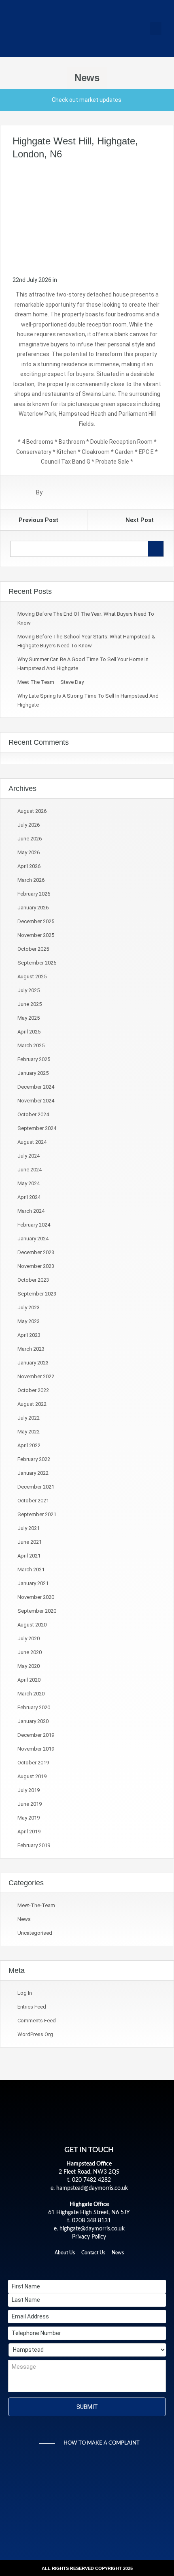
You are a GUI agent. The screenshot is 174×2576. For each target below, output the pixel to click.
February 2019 (34, 1845)
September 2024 (37, 1128)
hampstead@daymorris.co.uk (92, 2188)
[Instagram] (103, 2266)
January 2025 (33, 1073)
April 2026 (29, 866)
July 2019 (29, 1790)
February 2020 (34, 1707)
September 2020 (37, 1611)
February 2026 (34, 894)
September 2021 (37, 1514)
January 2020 (33, 1721)
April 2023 (29, 1335)
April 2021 (29, 1556)
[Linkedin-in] (89, 2266)
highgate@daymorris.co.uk (92, 2229)
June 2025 (30, 1004)
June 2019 (30, 1804)
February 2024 (34, 1225)
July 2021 (29, 1528)
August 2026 (32, 811)
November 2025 (36, 935)
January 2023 (33, 1363)
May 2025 (29, 1018)
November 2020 (36, 1597)
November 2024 (36, 1101)
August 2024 (32, 1142)
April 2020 (29, 1680)
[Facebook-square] (62, 2266)
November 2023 (36, 1266)
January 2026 (33, 908)
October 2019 (33, 1763)
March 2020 (31, 1694)
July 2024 (29, 1156)
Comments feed (37, 2021)
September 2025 (37, 963)
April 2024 (29, 1197)
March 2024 (31, 1211)
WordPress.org (35, 2034)
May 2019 (29, 1818)
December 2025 (36, 921)
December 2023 (36, 1252)
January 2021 (33, 1583)
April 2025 (29, 1032)
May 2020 (29, 1666)
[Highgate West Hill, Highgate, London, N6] (87, 217)
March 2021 (31, 1569)
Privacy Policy (89, 2237)
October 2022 (33, 1390)
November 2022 (36, 1376)
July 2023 (29, 1307)
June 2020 (30, 1652)
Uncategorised (35, 1933)
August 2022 (32, 1404)
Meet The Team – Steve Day (51, 682)
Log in (25, 1993)
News (24, 1919)
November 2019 (36, 1749)
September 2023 (37, 1294)
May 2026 (29, 852)
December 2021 (36, 1487)
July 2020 (29, 1638)
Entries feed (32, 2007)
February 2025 (34, 1059)
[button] (156, 29)
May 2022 (29, 1432)
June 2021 (30, 1542)
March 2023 (31, 1349)
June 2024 (30, 1170)
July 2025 (29, 990)
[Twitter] (75, 2266)
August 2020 (32, 1625)
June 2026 (30, 839)
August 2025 (32, 976)
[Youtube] (117, 2266)
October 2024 (33, 1114)
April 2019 (29, 1832)
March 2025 (31, 1045)
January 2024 (33, 1239)
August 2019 (32, 1776)
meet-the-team (36, 1905)
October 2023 (33, 1280)
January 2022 (33, 1473)
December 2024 (36, 1087)
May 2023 (29, 1321)
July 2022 (29, 1418)
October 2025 (33, 949)
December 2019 (36, 1735)
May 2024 (29, 1183)
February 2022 (34, 1459)
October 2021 (33, 1501)
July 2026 (29, 825)
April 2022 (29, 1445)
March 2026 (31, 880)
